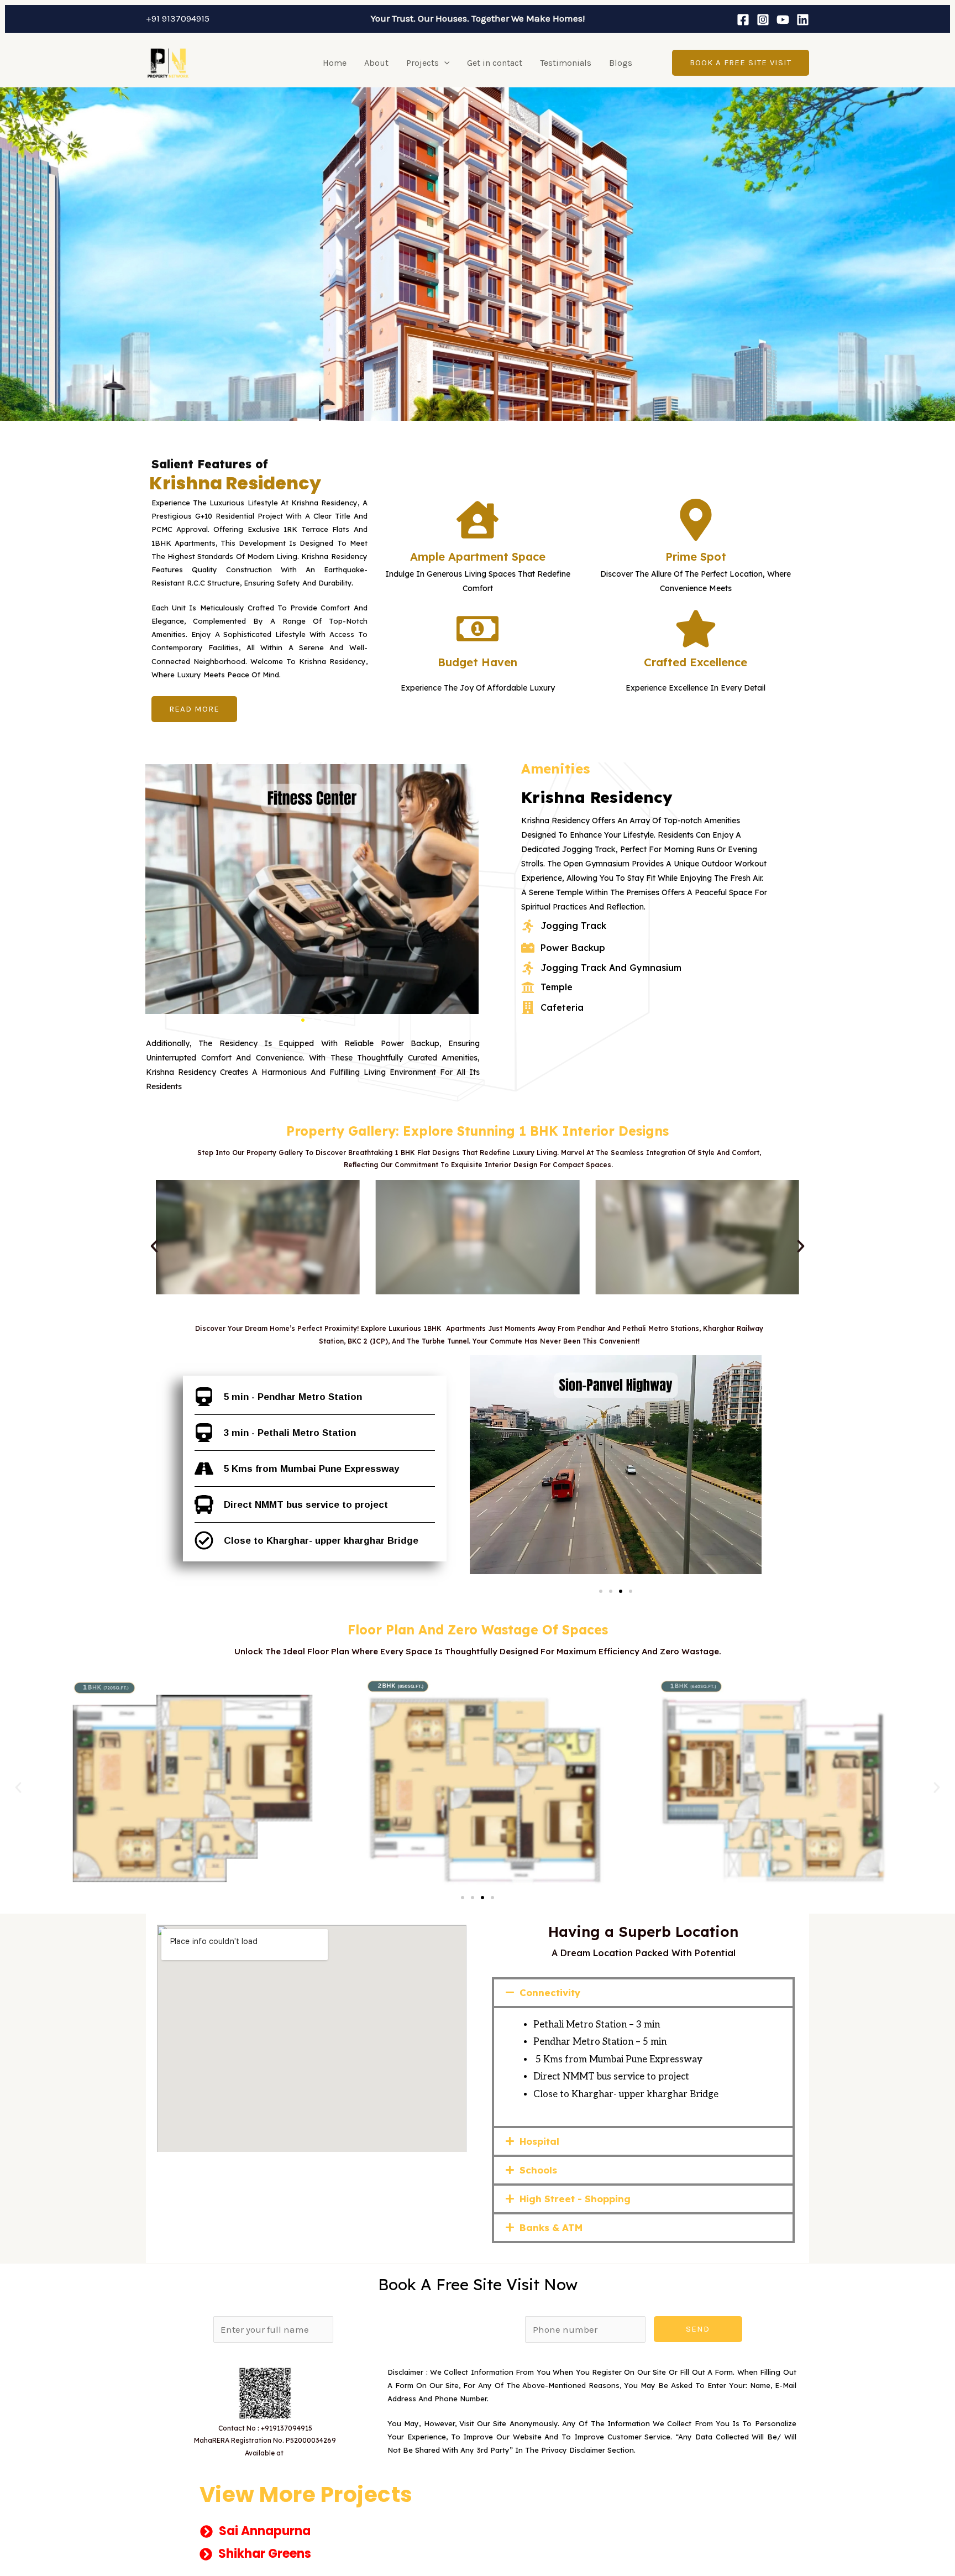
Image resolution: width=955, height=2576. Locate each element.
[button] (194, 709)
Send (698, 2329)
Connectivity (550, 1992)
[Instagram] (763, 20)
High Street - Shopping (575, 2199)
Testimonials (566, 63)
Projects (423, 63)
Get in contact (495, 63)
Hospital (539, 2141)
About (376, 63)
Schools (538, 2170)
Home (335, 63)
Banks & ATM (551, 2227)
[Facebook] (743, 20)
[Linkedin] (803, 20)
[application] (444, 63)
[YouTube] (783, 20)
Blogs (621, 63)
